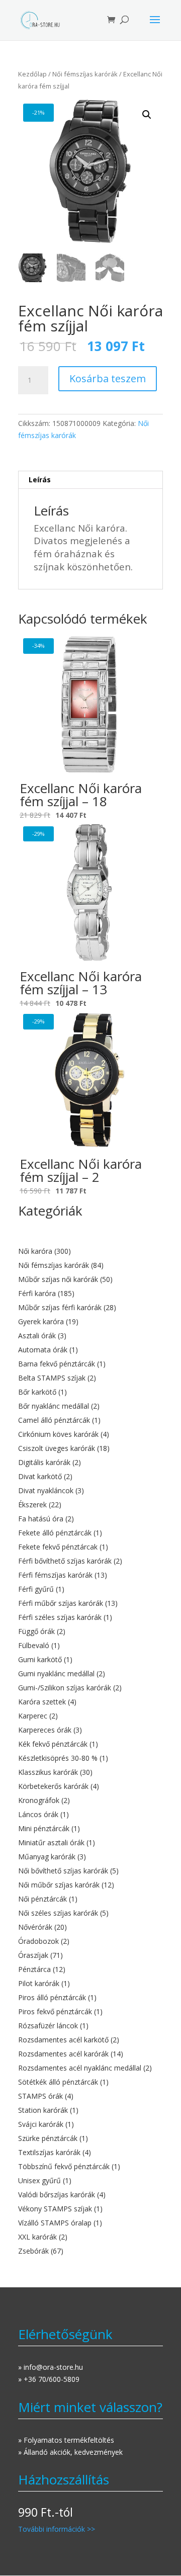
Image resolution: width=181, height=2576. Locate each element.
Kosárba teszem (108, 378)
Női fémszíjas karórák (85, 74)
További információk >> (57, 2529)
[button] (147, 115)
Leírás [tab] (40, 480)
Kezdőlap (32, 74)
